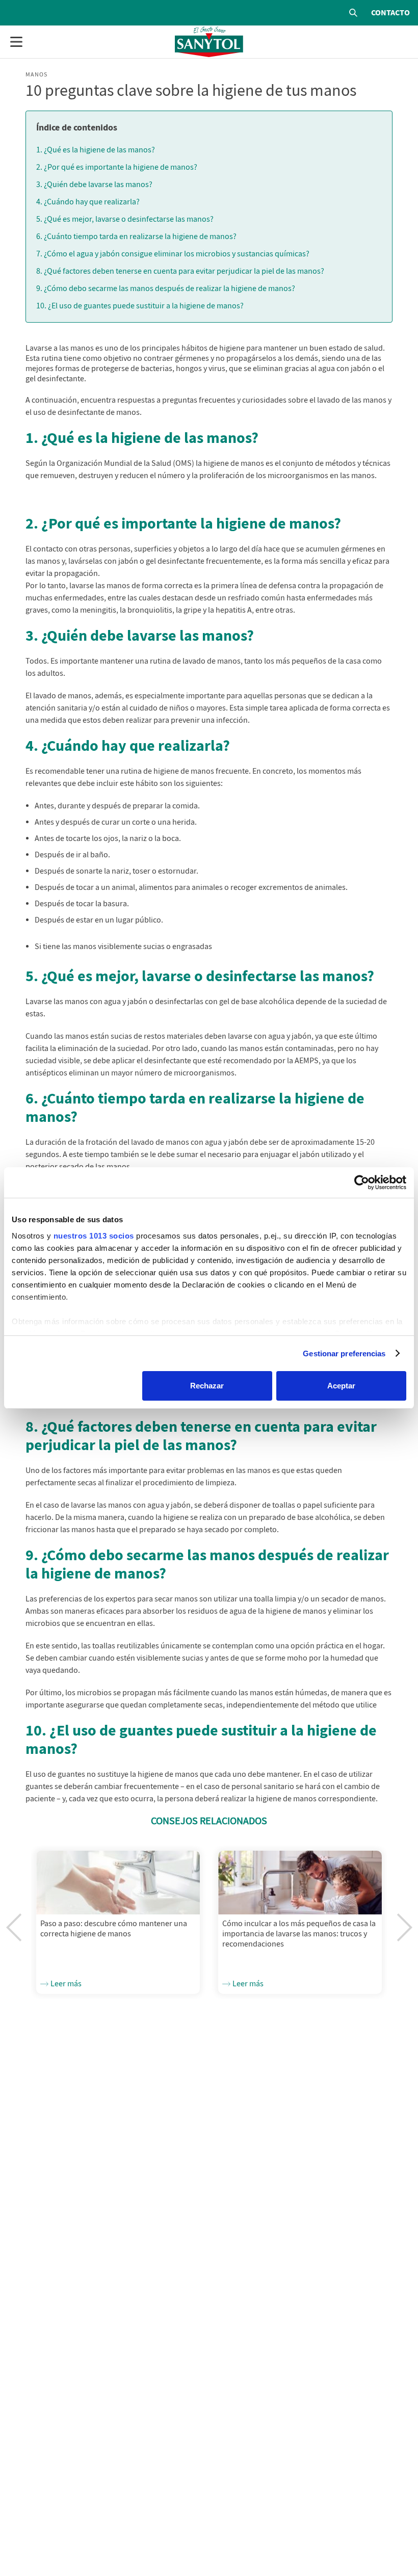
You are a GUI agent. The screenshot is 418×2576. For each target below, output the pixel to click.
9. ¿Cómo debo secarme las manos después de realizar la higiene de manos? (166, 288)
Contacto (390, 13)
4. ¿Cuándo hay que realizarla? (88, 202)
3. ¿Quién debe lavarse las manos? (95, 185)
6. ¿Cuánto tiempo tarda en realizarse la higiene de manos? (136, 236)
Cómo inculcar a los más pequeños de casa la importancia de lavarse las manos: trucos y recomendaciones (299, 1934)
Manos (36, 74)
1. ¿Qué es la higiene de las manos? (96, 150)
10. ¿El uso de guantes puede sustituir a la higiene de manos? (140, 306)
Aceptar (341, 1386)
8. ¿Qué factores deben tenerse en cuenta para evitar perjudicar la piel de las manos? (180, 271)
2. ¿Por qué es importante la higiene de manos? (117, 167)
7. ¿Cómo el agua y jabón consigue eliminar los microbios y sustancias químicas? (173, 254)
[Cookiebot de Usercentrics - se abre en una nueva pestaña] (362, 1182)
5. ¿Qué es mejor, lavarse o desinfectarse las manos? (125, 219)
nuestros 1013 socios (94, 1236)
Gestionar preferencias (344, 1353)
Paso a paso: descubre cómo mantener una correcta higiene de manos (114, 1929)
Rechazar (207, 1386)
